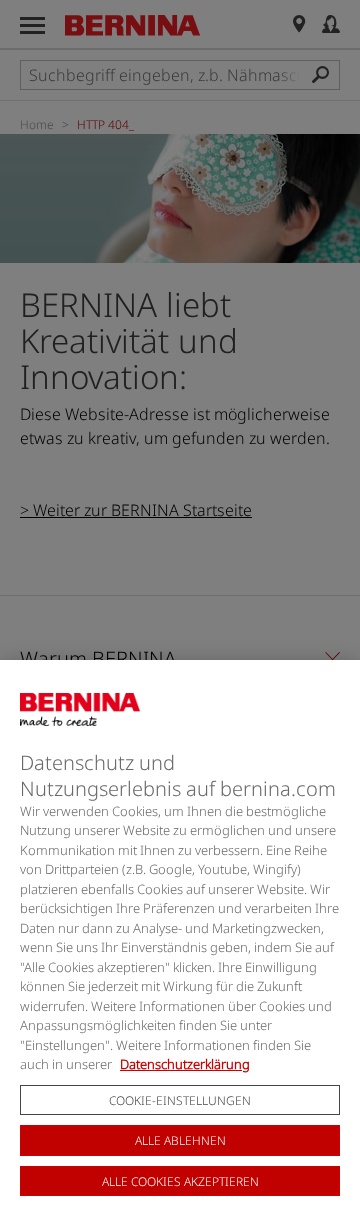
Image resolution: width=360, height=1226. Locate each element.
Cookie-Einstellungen (180, 1100)
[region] (180, 943)
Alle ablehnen (180, 1140)
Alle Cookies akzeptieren (180, 1181)
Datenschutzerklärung (185, 1064)
